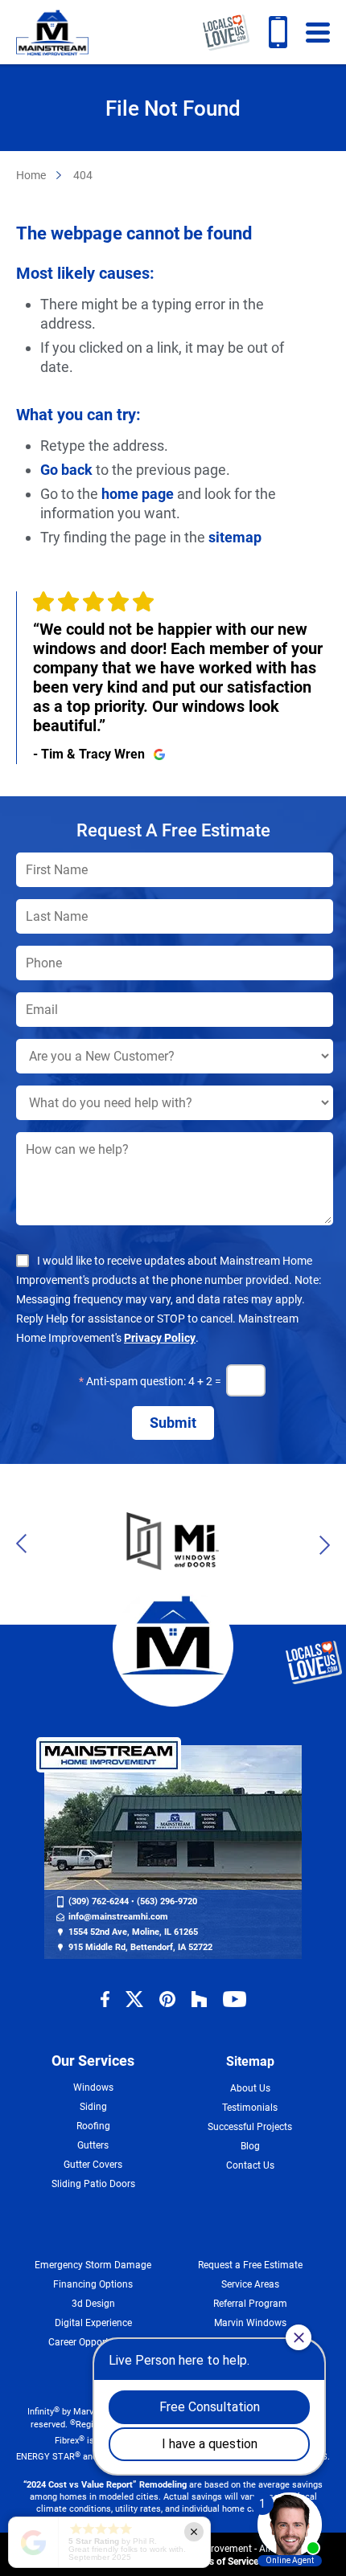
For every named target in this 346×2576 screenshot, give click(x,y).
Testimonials (250, 2108)
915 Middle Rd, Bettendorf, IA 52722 (140, 1947)
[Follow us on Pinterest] (167, 1999)
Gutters (93, 2145)
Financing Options (93, 2284)
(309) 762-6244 (278, 32)
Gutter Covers (93, 2165)
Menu (318, 32)
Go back (66, 470)
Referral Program (250, 2304)
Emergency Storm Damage (93, 2265)
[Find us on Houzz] (199, 1999)
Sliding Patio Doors (93, 2184)
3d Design (93, 2304)
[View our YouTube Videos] (235, 1999)
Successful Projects (250, 2127)
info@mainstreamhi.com (118, 1917)
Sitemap (250, 2061)
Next (320, 1544)
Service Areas (250, 2284)
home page (138, 494)
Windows (93, 2087)
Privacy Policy (160, 1338)
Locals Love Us (226, 32)
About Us (250, 2088)
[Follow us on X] (134, 1999)
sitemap (235, 537)
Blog (250, 2146)
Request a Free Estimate (250, 2265)
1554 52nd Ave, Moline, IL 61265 (133, 1932)
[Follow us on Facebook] (105, 1999)
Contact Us (250, 2165)
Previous (26, 1544)
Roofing (93, 2126)
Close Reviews (194, 2532)
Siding (93, 2107)
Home (31, 175)
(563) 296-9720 (167, 1901)
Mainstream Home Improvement (52, 32)
